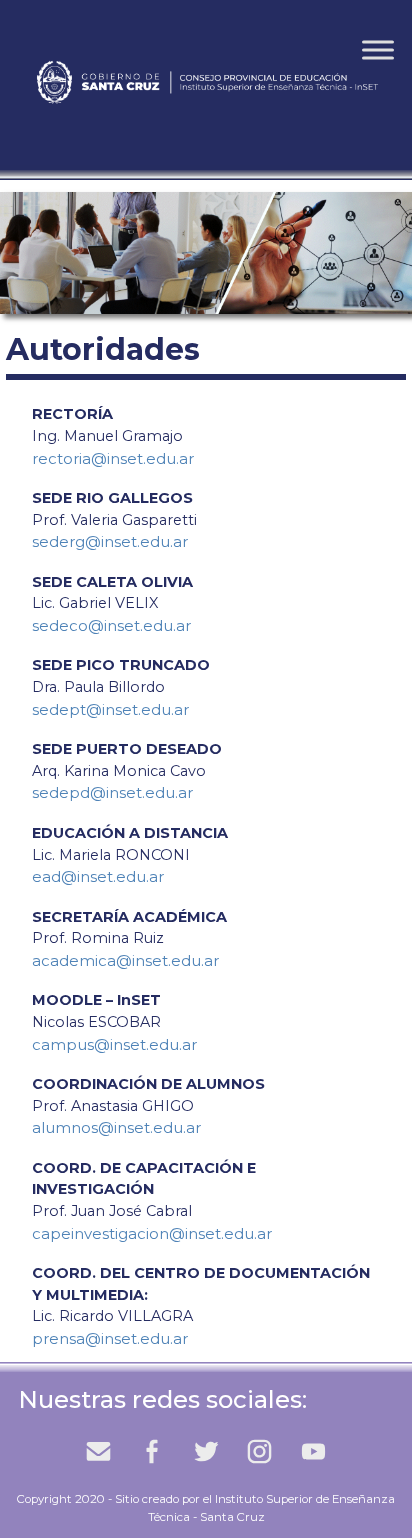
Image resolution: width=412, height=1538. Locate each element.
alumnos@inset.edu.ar (116, 1127)
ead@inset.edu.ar (98, 876)
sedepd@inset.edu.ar (112, 792)
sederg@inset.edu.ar (110, 541)
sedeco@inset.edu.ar (111, 625)
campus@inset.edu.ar (114, 1044)
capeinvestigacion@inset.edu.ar (152, 1233)
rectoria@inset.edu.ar (113, 458)
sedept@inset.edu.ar (110, 709)
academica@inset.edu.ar (125, 960)
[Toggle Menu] (378, 49)
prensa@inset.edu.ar (110, 1338)
